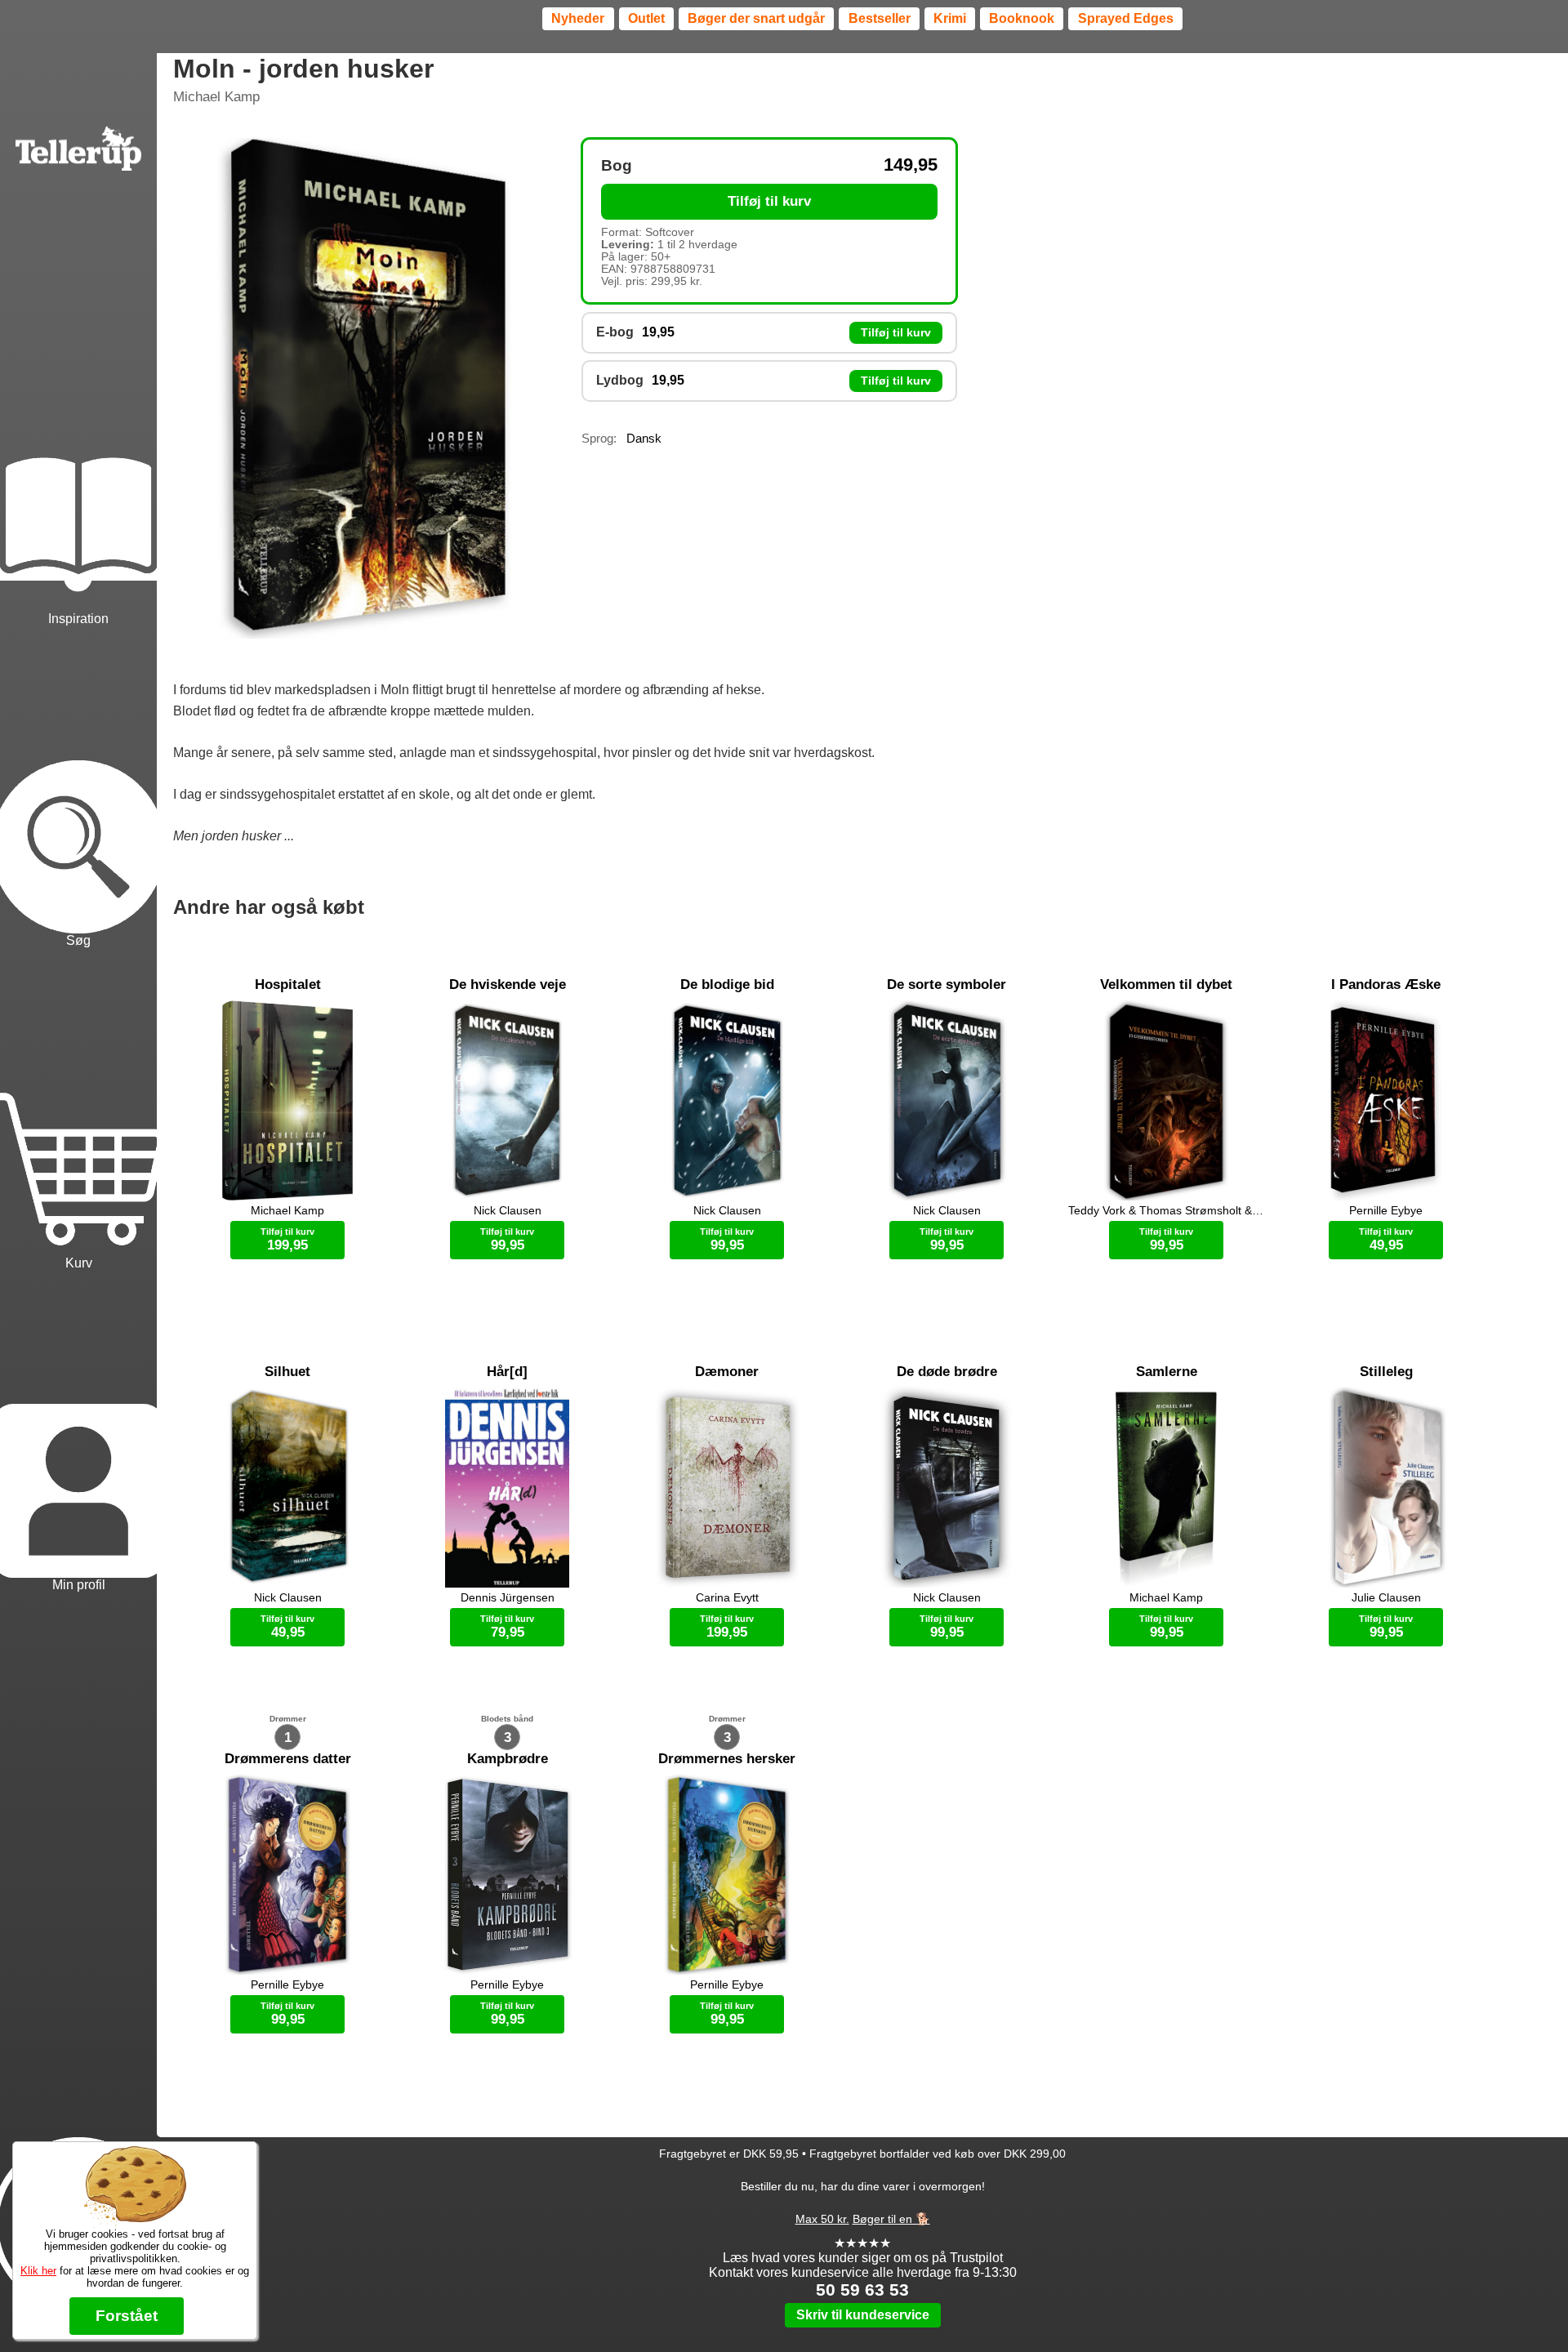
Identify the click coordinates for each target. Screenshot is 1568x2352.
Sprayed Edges (1126, 18)
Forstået (127, 2316)
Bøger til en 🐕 (891, 2219)
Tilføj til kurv (769, 201)
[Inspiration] (78, 466)
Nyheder (578, 18)
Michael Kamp (216, 97)
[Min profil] (78, 1433)
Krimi (950, 18)
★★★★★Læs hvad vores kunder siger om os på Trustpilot (863, 2250)
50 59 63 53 (862, 2290)
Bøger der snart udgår (756, 18)
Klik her (38, 2271)
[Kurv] (78, 1111)
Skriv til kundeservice (863, 2315)
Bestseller (880, 18)
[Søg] (78, 789)
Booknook (1022, 18)
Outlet (646, 18)
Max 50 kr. (822, 2219)
